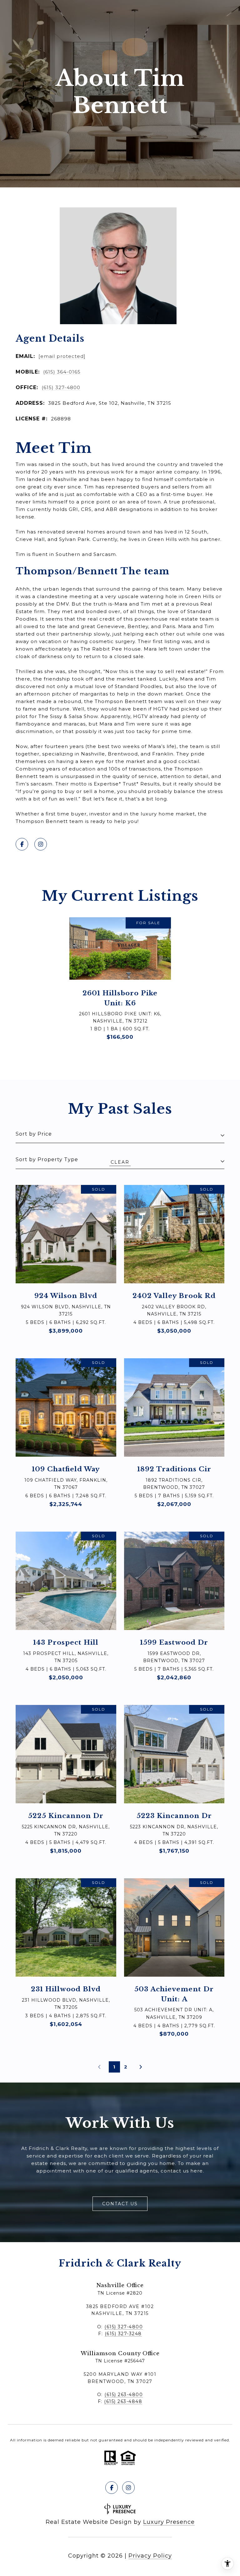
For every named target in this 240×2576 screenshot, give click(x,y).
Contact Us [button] (120, 2204)
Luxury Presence (169, 2522)
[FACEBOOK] (22, 844)
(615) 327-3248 (123, 2334)
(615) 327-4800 (61, 387)
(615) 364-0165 (62, 372)
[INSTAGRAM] (41, 844)
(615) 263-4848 (123, 2401)
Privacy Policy (150, 2556)
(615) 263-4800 (124, 2395)
